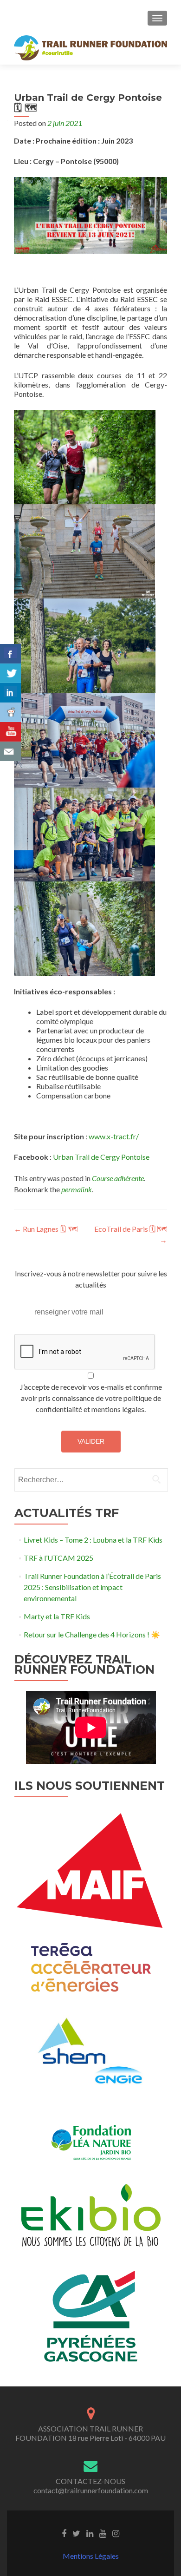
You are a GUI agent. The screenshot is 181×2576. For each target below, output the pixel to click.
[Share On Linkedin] (10, 693)
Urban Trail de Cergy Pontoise (101, 1157)
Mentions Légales (91, 2556)
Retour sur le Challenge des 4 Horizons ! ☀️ (92, 1634)
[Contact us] (10, 751)
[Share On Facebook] (10, 654)
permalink (77, 1189)
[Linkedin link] (90, 2533)
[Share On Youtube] (10, 732)
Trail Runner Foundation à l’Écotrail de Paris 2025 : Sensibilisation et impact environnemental (92, 1587)
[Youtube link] (103, 2533)
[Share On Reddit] (10, 712)
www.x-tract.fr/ (114, 1136)
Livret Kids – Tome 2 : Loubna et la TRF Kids (93, 1540)
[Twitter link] (76, 2533)
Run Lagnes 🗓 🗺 (46, 1229)
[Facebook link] (64, 2533)
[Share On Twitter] (10, 673)
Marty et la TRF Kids (57, 1616)
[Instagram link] (116, 2533)
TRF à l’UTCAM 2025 (58, 1558)
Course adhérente (118, 1178)
